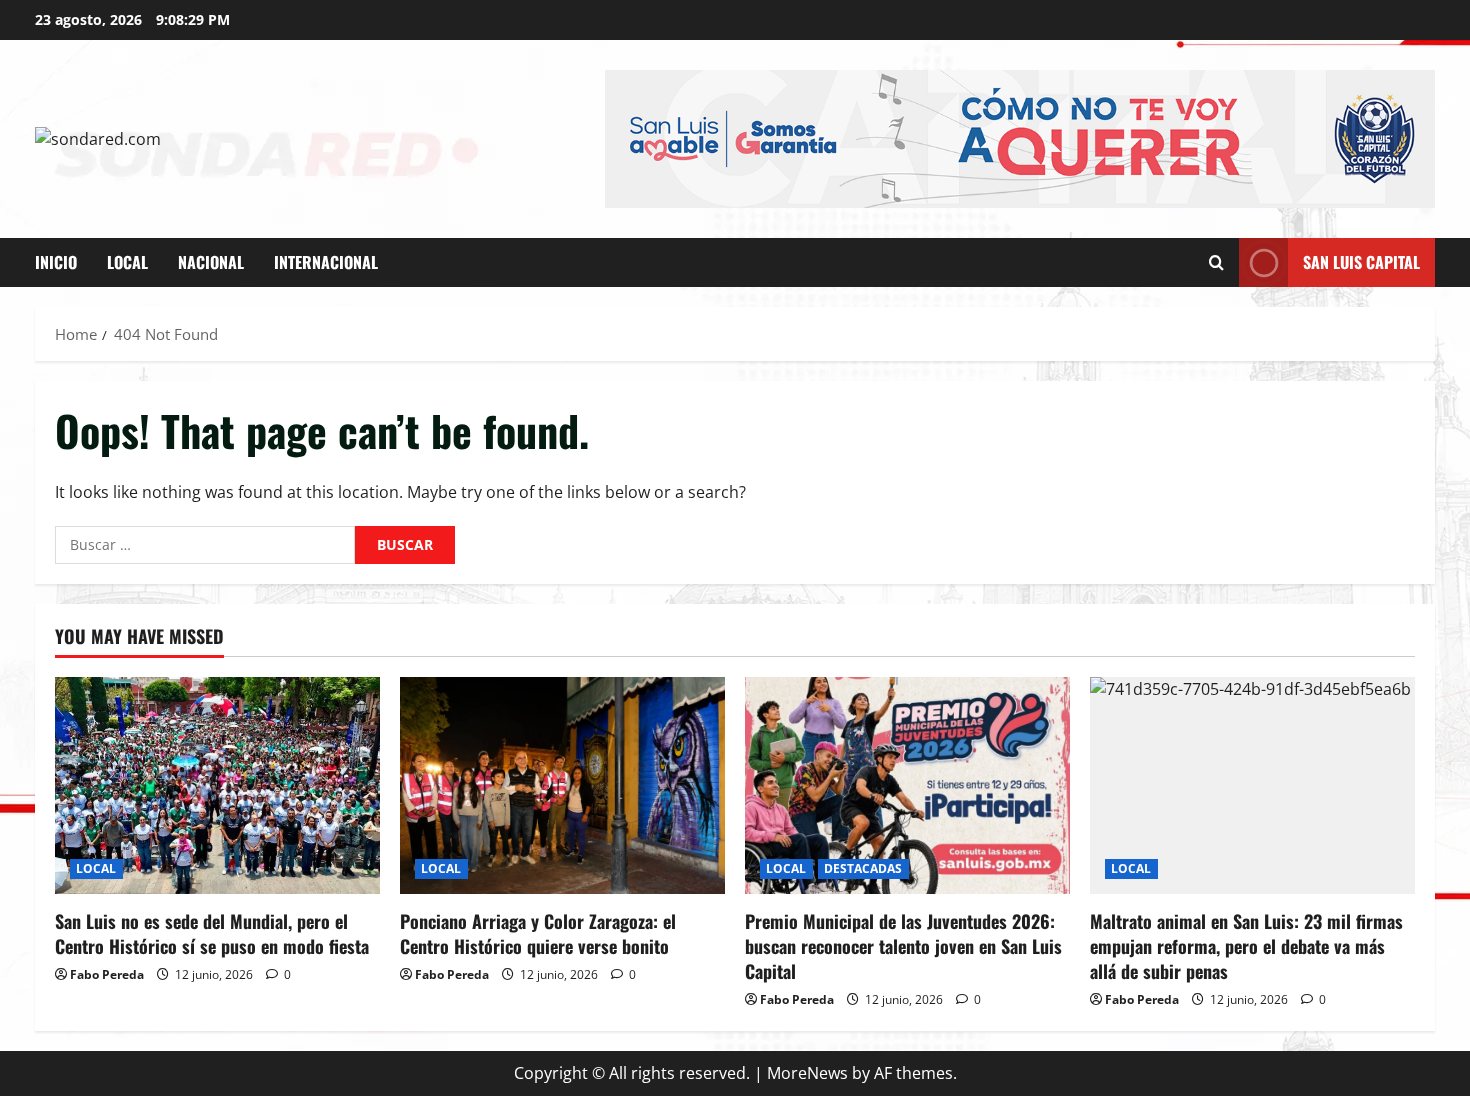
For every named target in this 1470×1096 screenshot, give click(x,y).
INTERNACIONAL (326, 262)
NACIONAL (211, 262)
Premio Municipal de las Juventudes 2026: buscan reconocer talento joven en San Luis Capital (903, 946)
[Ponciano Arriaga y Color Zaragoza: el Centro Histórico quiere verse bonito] (562, 785)
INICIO (56, 262)
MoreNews (807, 1073)
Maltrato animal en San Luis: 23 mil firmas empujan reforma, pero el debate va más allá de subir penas (1246, 946)
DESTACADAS (863, 868)
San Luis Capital (1361, 262)
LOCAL (127, 262)
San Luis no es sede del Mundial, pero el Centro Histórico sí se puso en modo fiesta (212, 933)
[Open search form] (1216, 262)
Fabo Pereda (107, 974)
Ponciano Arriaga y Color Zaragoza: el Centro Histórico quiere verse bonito (538, 933)
